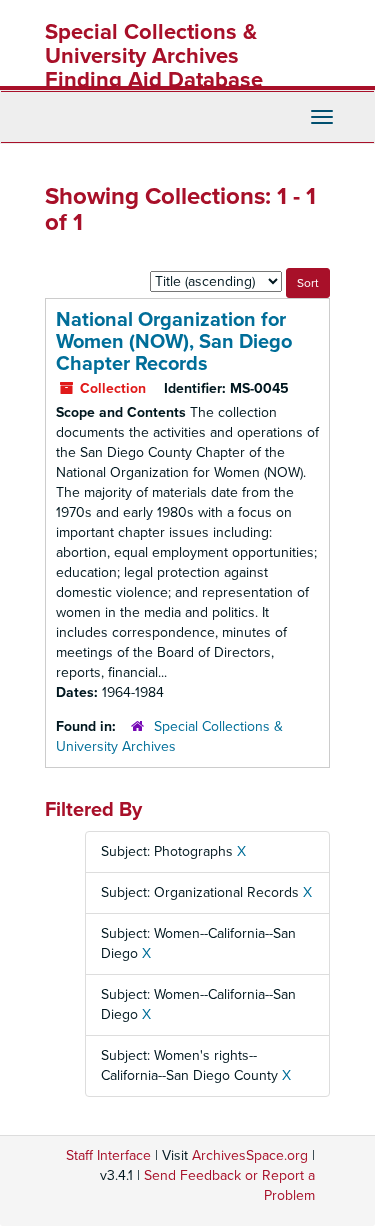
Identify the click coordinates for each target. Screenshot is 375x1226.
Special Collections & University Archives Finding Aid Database (154, 56)
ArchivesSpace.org (250, 1155)
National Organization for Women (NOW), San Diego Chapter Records (174, 342)
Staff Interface (108, 1155)
